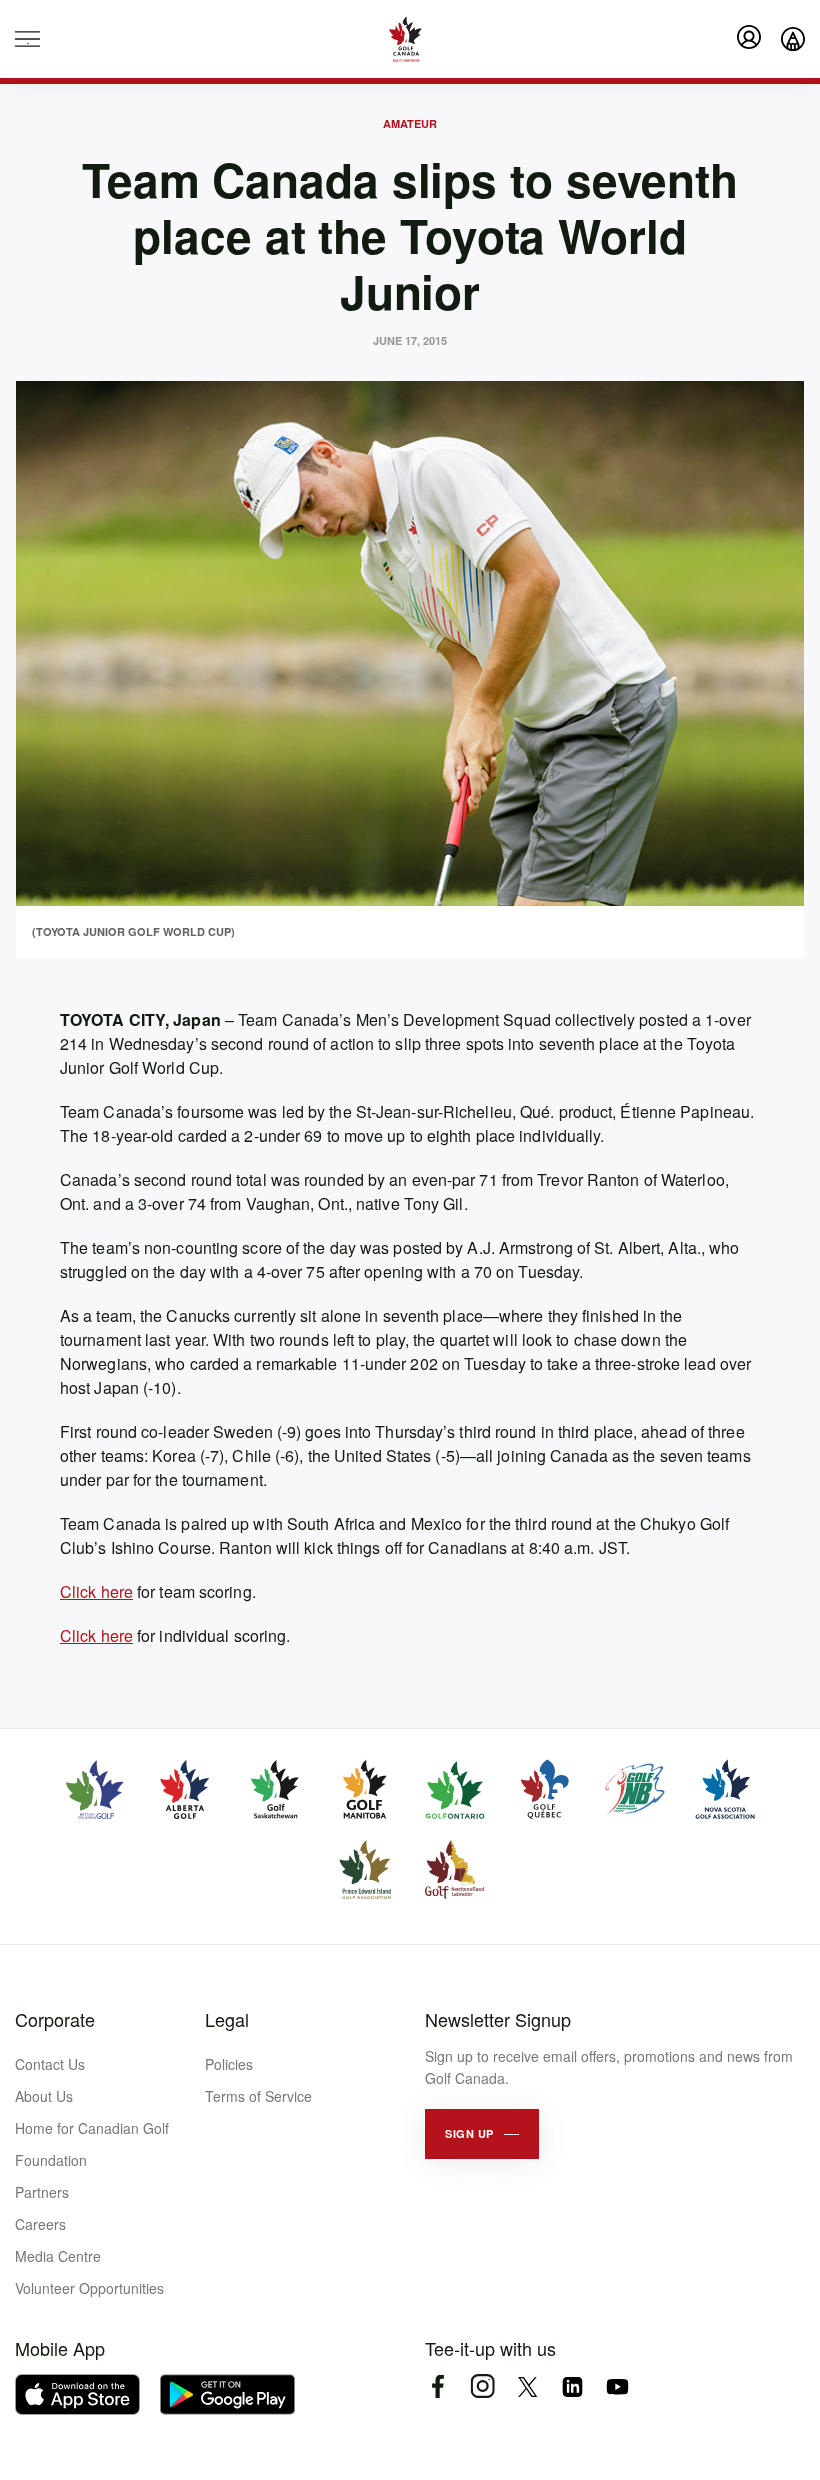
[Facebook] (437, 2386)
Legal (227, 2019)
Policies (229, 2064)
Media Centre (58, 2256)
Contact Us (50, 2064)
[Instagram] (482, 2386)
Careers (40, 2224)
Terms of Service (258, 2096)
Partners (42, 2192)
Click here (96, 1591)
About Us (44, 2096)
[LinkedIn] (572, 2386)
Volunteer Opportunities (89, 2288)
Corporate (55, 2019)
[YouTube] (617, 2386)
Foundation (51, 2160)
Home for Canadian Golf (92, 2128)
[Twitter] (527, 2386)
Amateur (410, 123)
